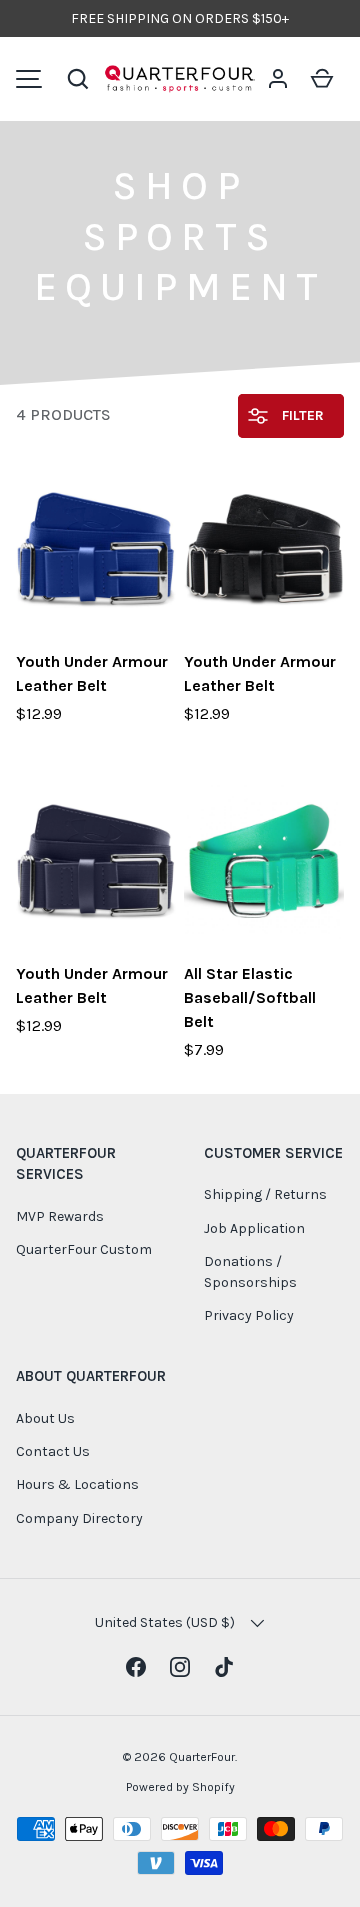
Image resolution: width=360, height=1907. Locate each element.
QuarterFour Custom (84, 1249)
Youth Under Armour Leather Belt (92, 673)
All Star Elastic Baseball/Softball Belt (250, 997)
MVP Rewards (60, 1216)
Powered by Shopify (180, 1787)
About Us (45, 1418)
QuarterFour (202, 1757)
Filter (301, 415)
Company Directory (79, 1518)
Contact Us (53, 1451)
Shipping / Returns (265, 1194)
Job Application (254, 1228)
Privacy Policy (249, 1315)
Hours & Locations (77, 1484)
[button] (78, 79)
